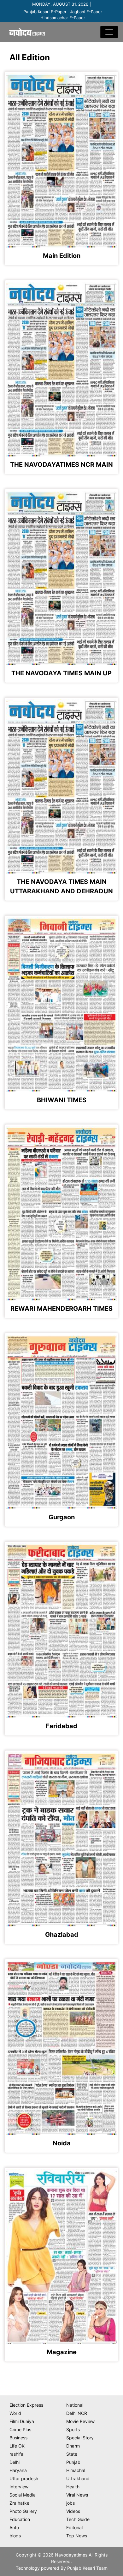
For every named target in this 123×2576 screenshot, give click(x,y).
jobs (70, 2503)
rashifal (17, 2454)
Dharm (73, 2446)
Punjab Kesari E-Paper (45, 12)
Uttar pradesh (24, 2478)
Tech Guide (78, 2519)
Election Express (26, 2405)
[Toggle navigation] (109, 32)
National (75, 2405)
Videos (73, 2511)
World (15, 2413)
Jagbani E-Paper (86, 12)
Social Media (23, 2495)
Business (18, 2438)
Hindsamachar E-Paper (63, 18)
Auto (14, 2527)
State (72, 2454)
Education (20, 2519)
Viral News (77, 2495)
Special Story (80, 2438)
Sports (73, 2429)
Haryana (18, 2470)
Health (73, 2487)
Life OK (17, 2446)
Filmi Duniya (22, 2421)
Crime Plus (20, 2429)
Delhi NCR (77, 2413)
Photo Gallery (23, 2511)
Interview (19, 2487)
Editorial (74, 2527)
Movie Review (80, 2421)
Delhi (15, 2462)
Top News (77, 2536)
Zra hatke (19, 2503)
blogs (15, 2536)
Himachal (76, 2470)
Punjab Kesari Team (87, 2568)
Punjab (73, 2462)
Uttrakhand (78, 2478)
